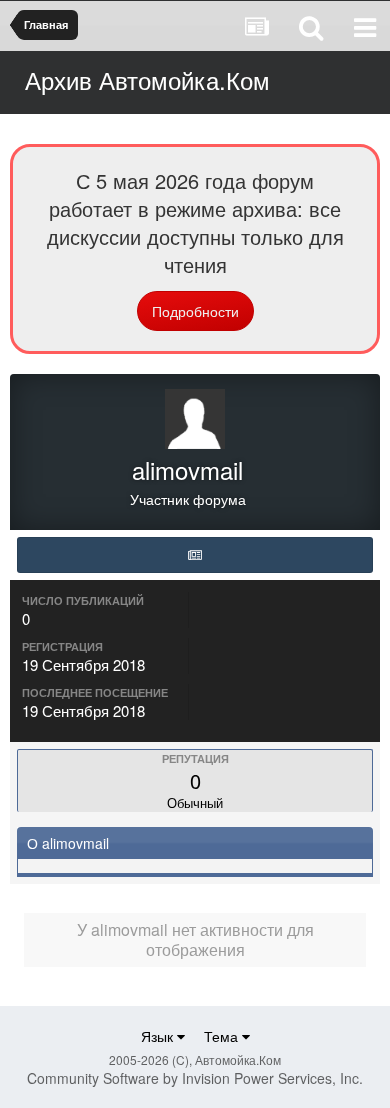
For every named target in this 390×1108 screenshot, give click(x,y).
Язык (159, 1036)
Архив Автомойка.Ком (147, 79)
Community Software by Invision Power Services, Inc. (195, 1078)
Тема (223, 1036)
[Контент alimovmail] (195, 555)
